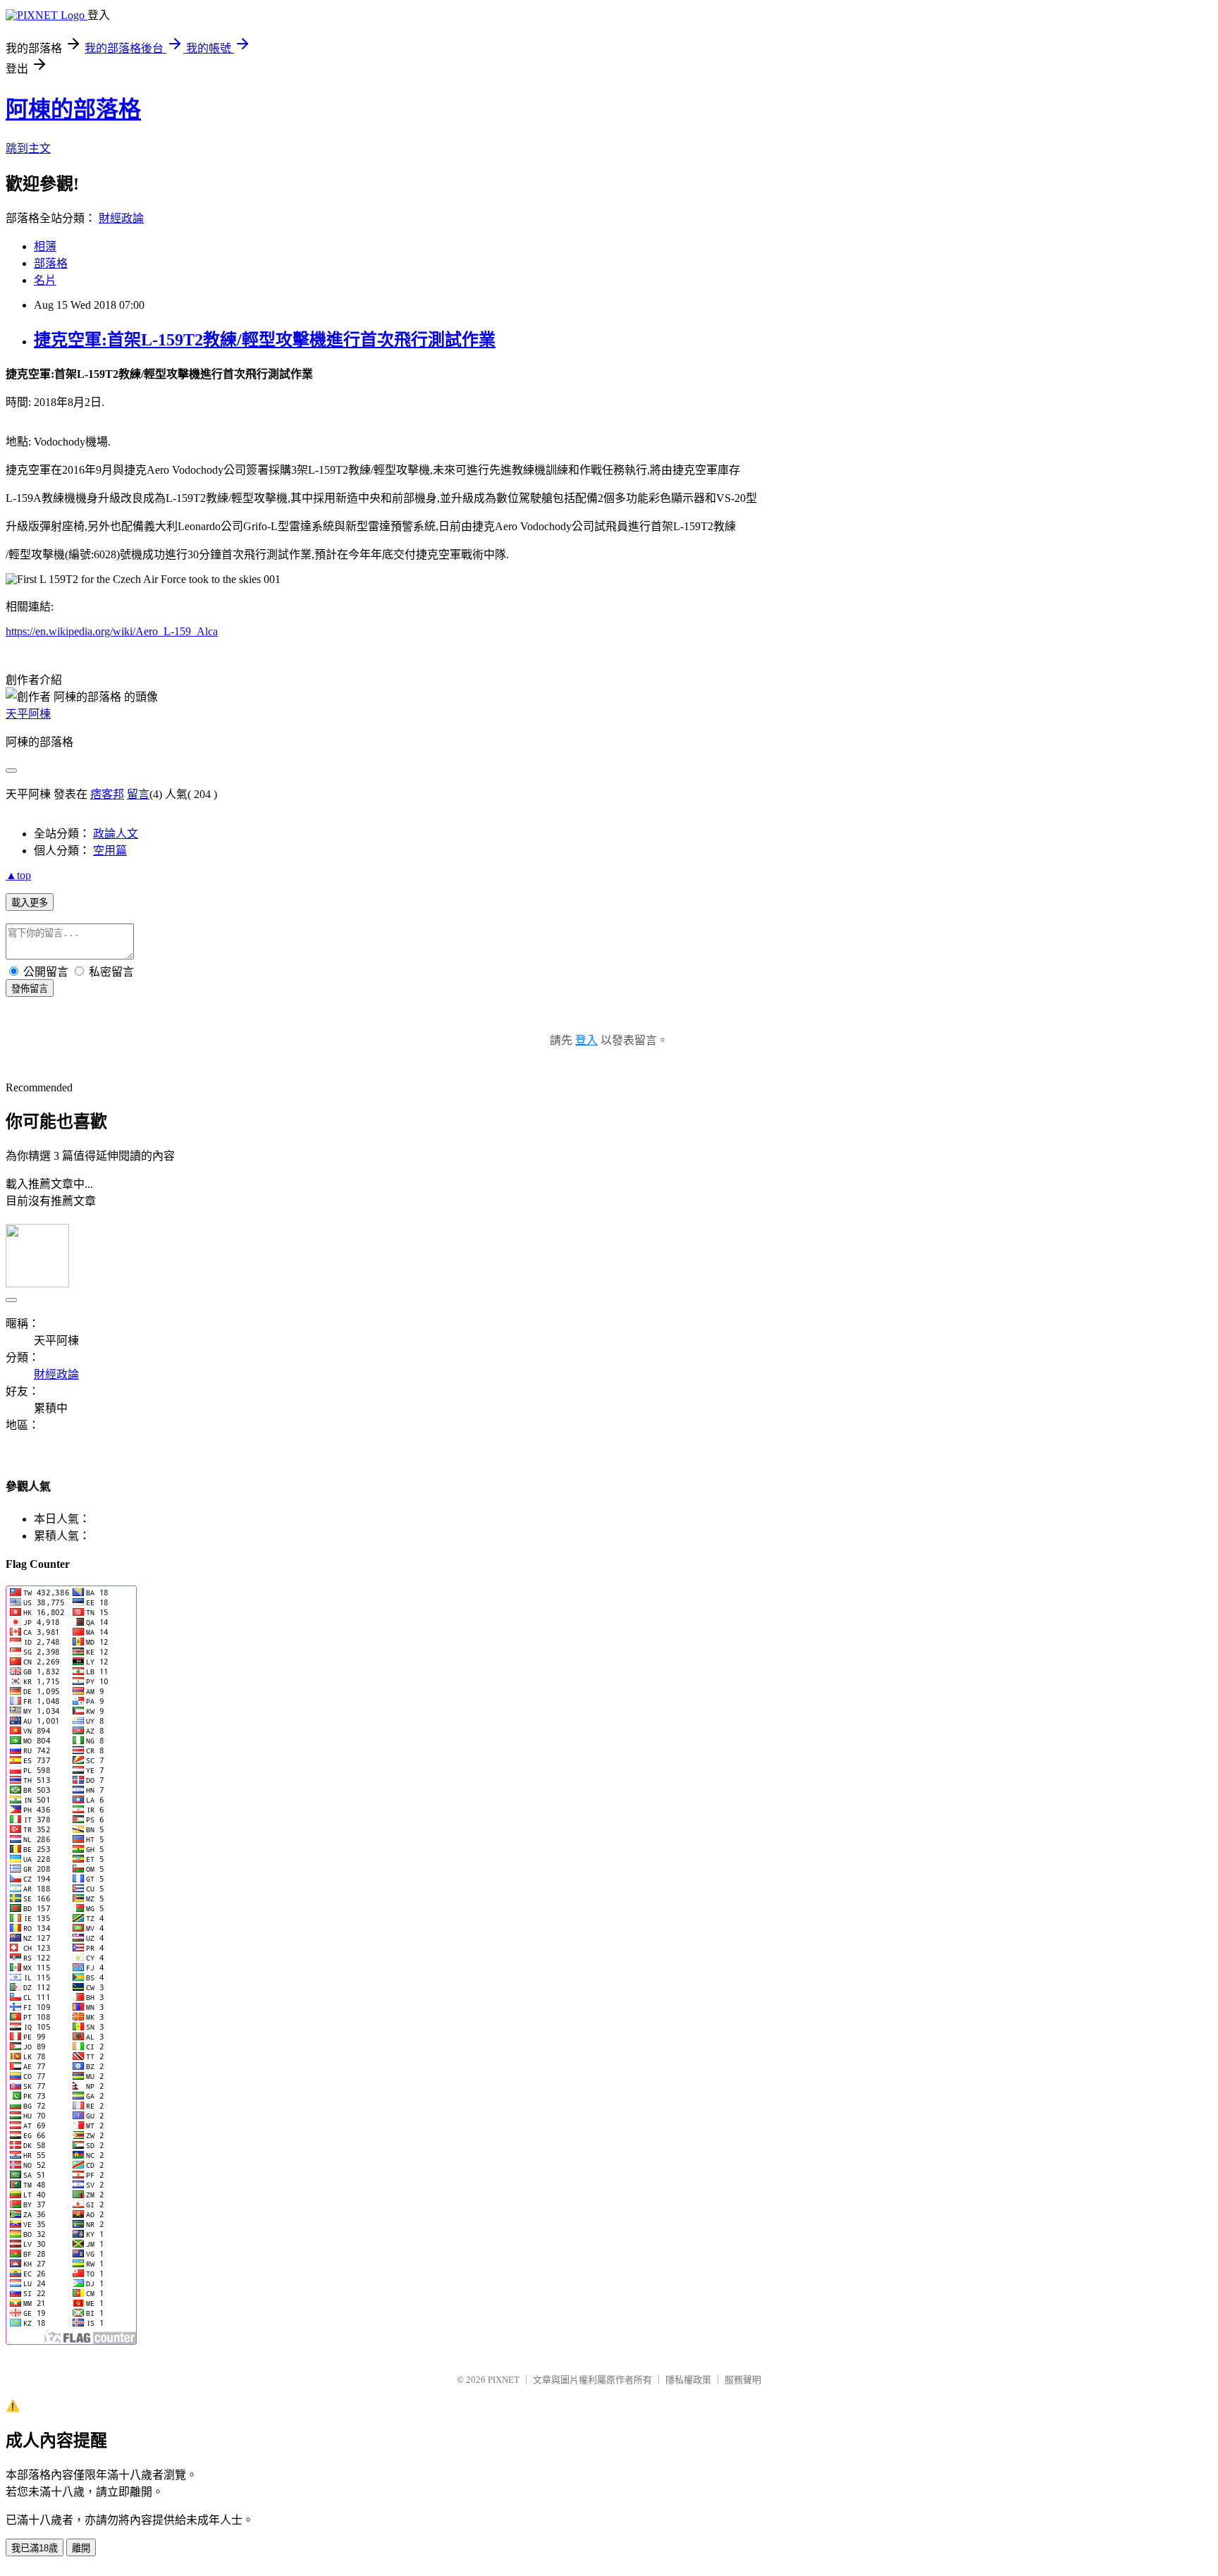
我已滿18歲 (35, 2548)
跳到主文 (28, 148)
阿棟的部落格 (73, 109)
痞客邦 (107, 794)
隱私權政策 (688, 2380)
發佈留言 (30, 989)
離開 (81, 2548)
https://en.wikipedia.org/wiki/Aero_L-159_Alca (112, 631)
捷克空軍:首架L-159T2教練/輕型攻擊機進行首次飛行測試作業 (265, 340)
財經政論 (121, 218)
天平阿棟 (28, 714)
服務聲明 (743, 2380)
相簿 (45, 246)
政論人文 (116, 834)
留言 (138, 794)
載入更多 (30, 903)
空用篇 (110, 851)
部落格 (51, 263)
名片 (45, 280)
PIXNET (504, 2380)
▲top (18, 875)
